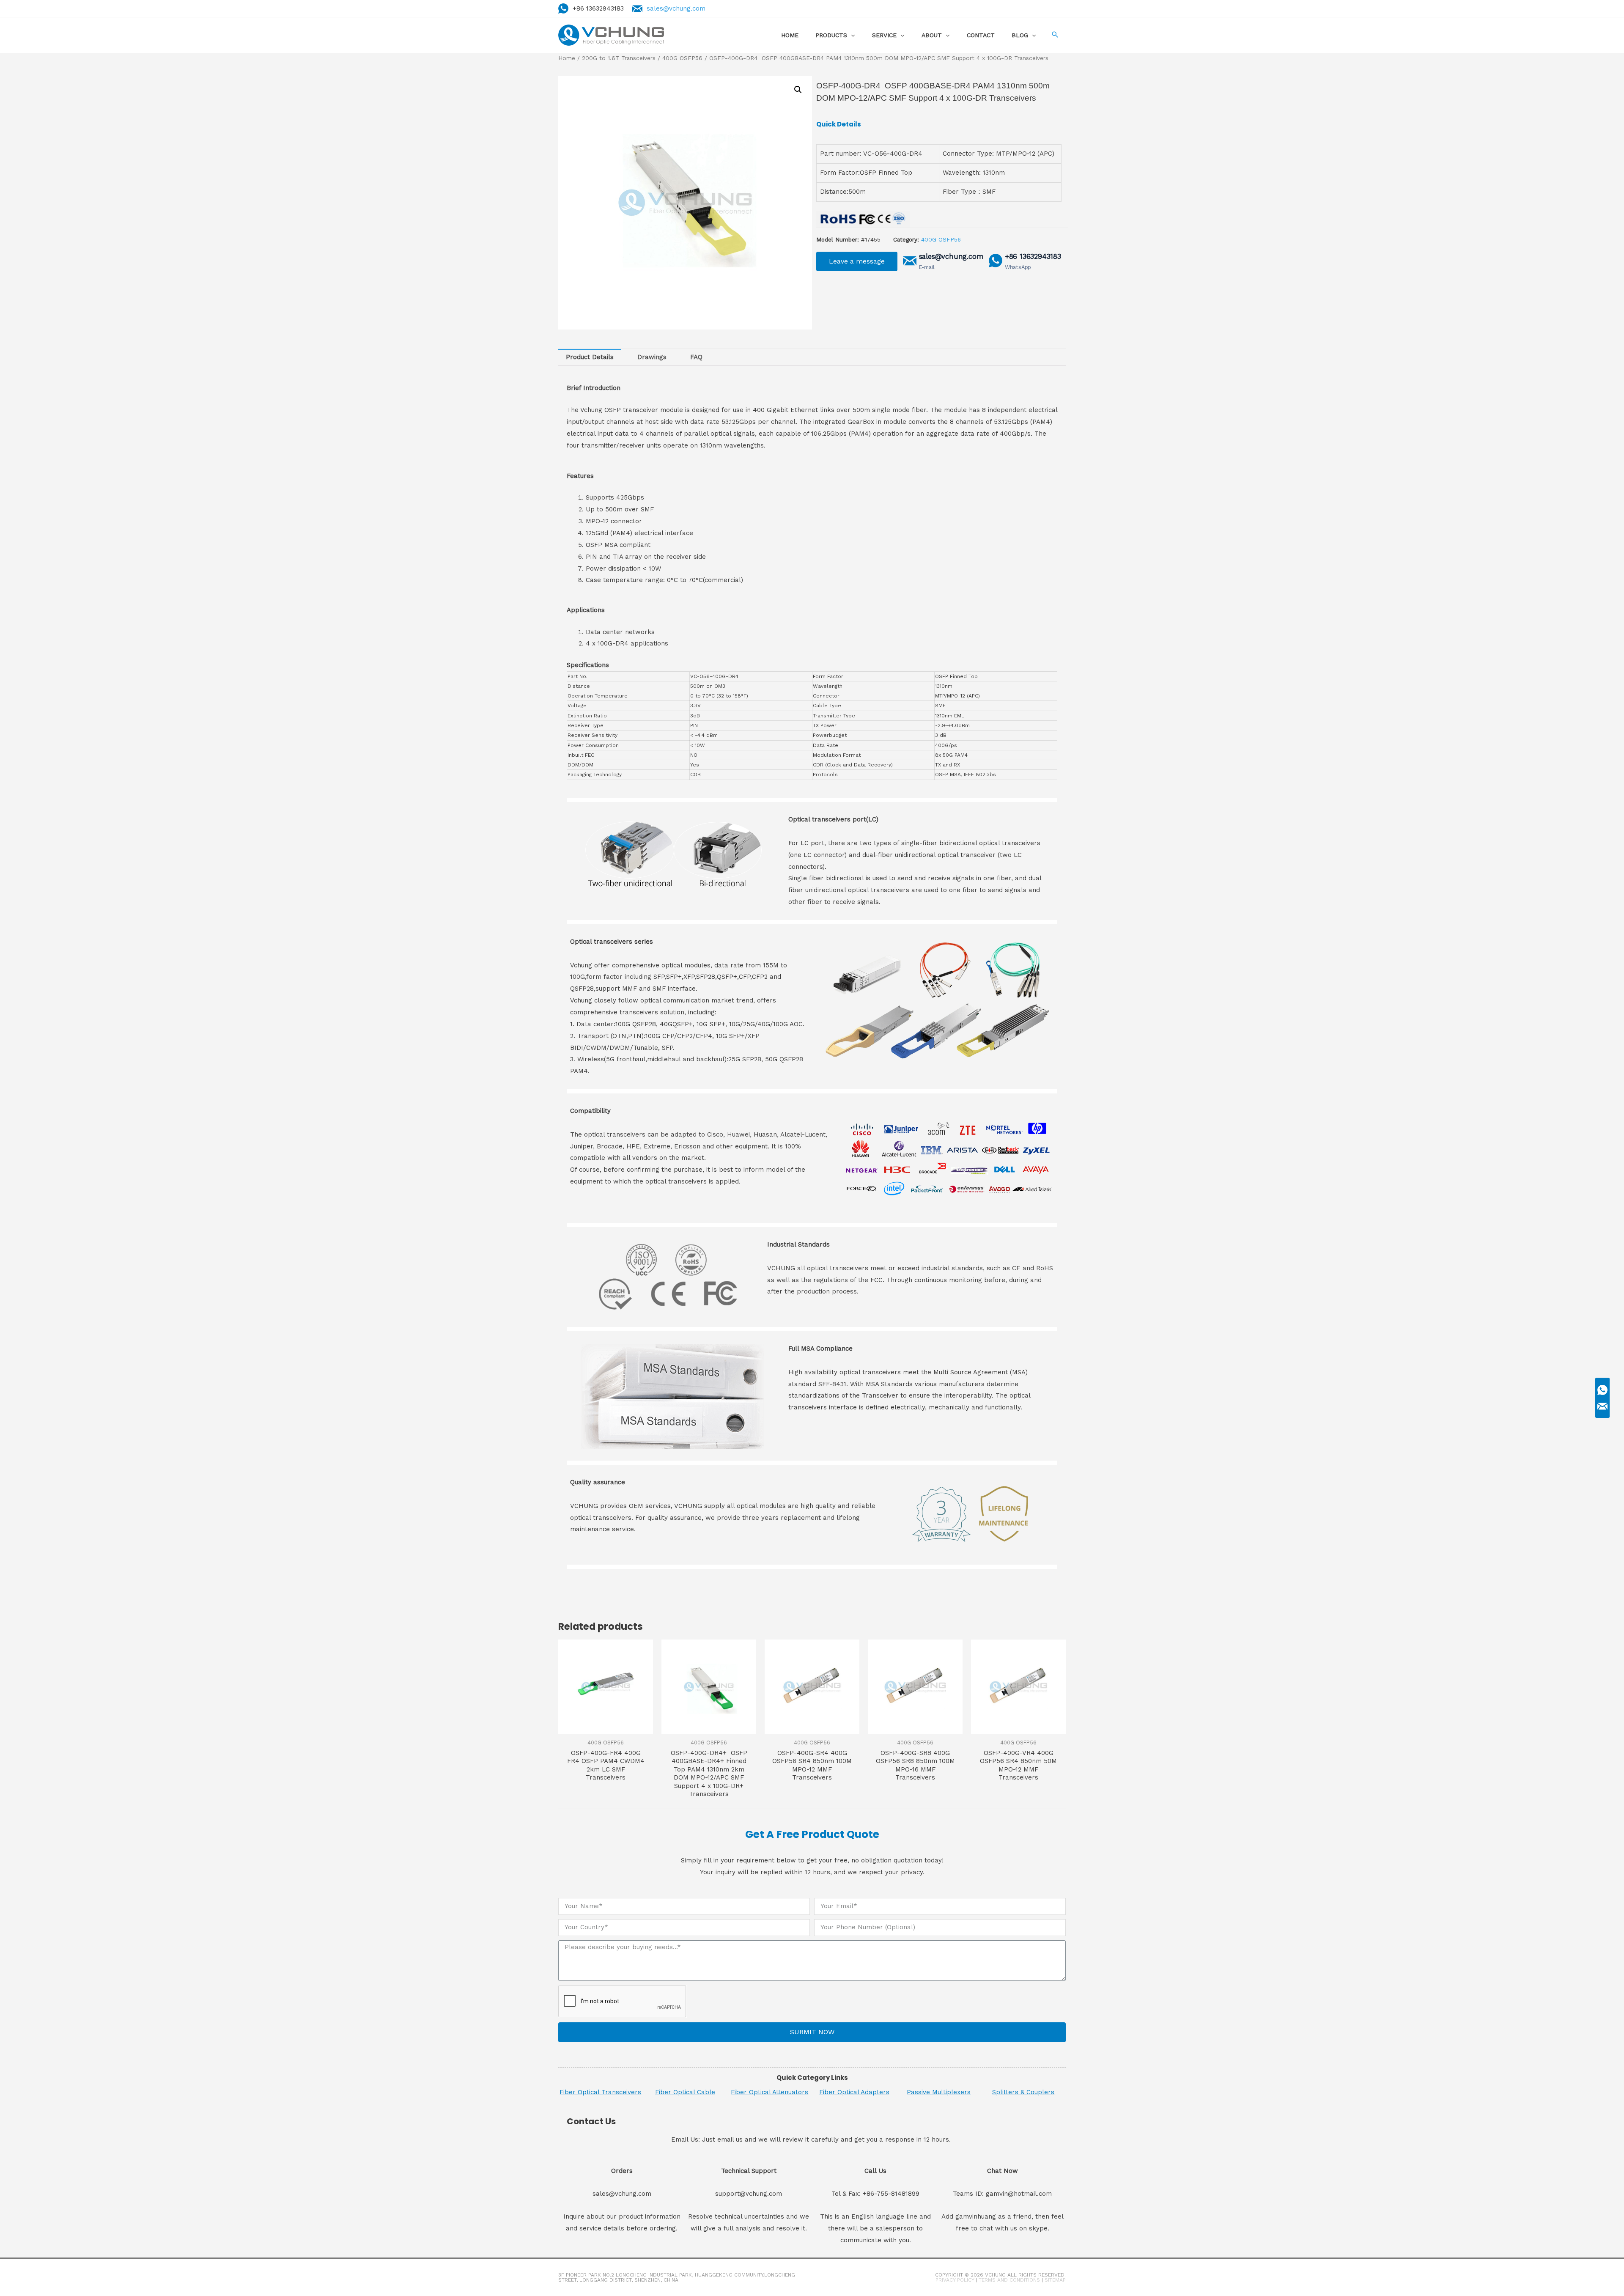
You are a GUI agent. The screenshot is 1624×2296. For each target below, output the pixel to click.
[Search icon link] (1055, 35)
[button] (857, 261)
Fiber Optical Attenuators (769, 2092)
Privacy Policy (955, 2280)
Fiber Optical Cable (685, 2092)
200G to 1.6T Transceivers (619, 58)
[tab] (590, 357)
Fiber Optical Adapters (854, 2092)
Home (567, 58)
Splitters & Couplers (1023, 2092)
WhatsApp (1018, 267)
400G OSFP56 (682, 58)
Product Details (590, 357)
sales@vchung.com (676, 8)
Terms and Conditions (1009, 2280)
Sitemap (1055, 2280)
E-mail (927, 267)
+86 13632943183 (1033, 257)
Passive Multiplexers (939, 2092)
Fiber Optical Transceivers (600, 2092)
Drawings (652, 357)
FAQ (696, 357)
